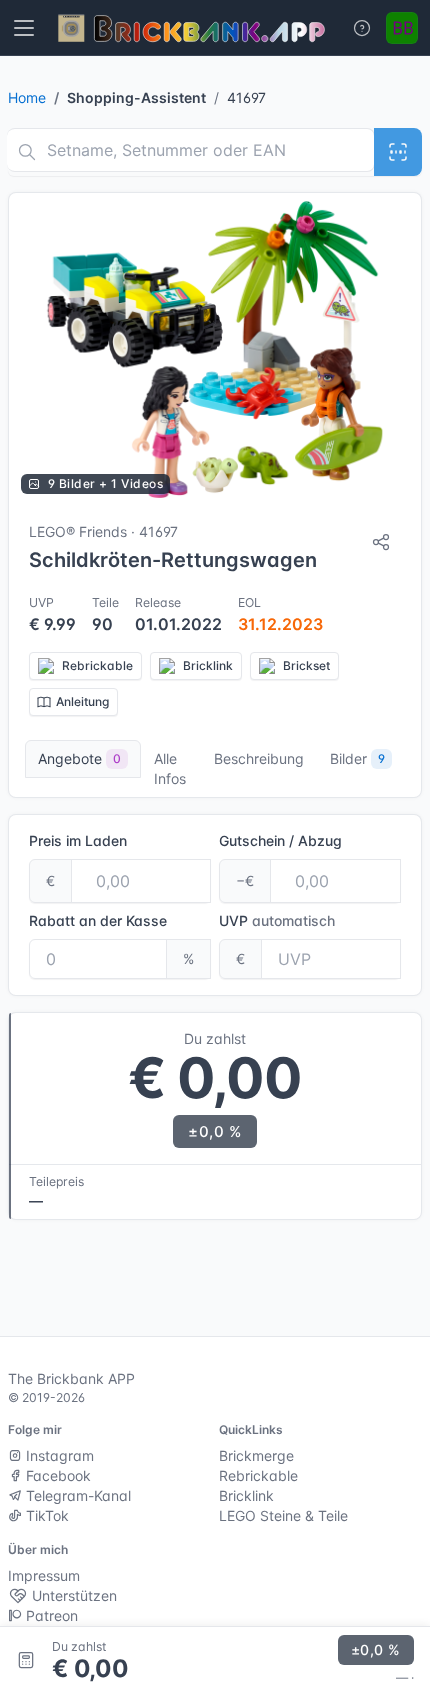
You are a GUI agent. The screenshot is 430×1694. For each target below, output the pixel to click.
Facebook (56, 1475)
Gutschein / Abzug (280, 840)
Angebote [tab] (79, 758)
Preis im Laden (78, 840)
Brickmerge (256, 1455)
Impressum (44, 1575)
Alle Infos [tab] (170, 768)
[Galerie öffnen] (215, 349)
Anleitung (82, 701)
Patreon (50, 1615)
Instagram (58, 1455)
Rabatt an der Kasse (98, 920)
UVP (277, 920)
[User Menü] (402, 28)
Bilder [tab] (357, 758)
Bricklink (246, 1495)
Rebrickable (258, 1475)
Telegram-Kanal (76, 1495)
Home (27, 97)
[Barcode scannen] (398, 152)
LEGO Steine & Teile (283, 1515)
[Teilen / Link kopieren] (381, 542)
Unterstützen (72, 1595)
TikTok (45, 1515)
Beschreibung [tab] (259, 758)
